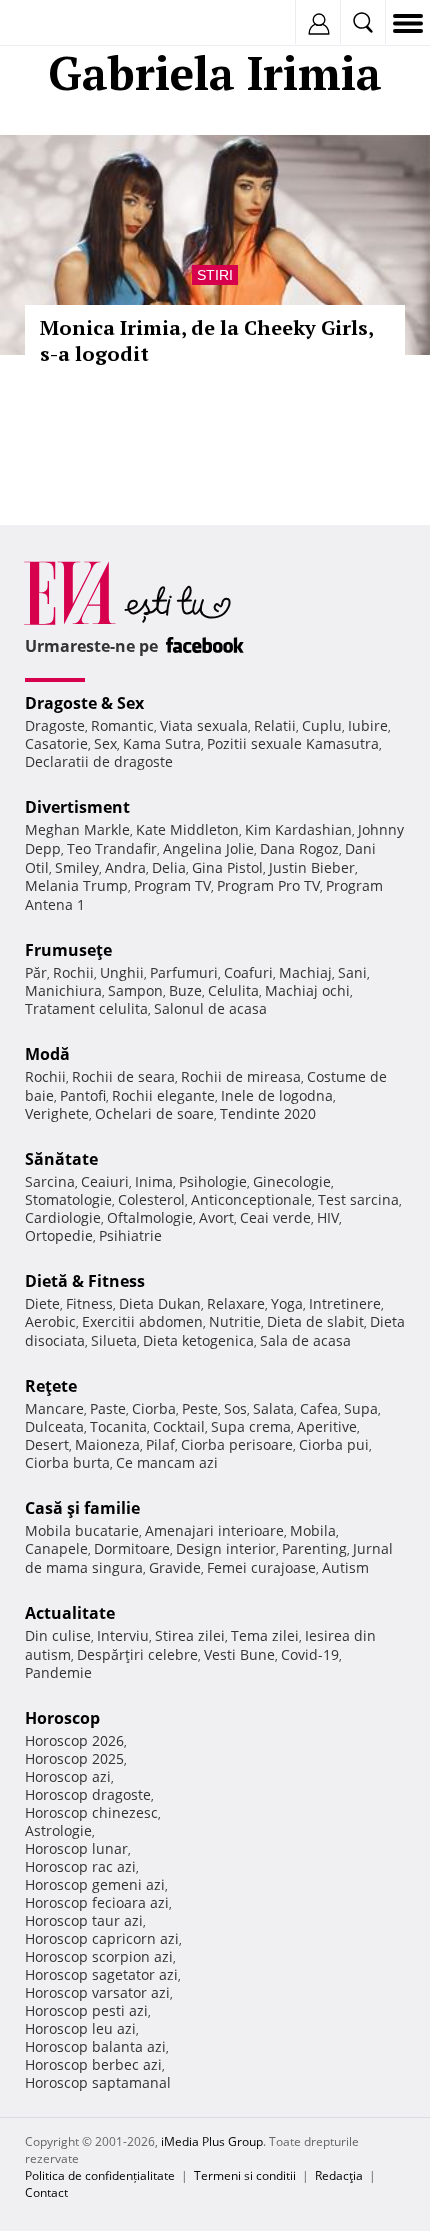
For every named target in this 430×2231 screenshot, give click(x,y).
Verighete (57, 1113)
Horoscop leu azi (80, 2028)
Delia (169, 867)
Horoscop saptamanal (98, 2082)
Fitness (89, 1303)
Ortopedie (59, 1235)
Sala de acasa (305, 1340)
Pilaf (160, 1444)
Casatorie (56, 743)
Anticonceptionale (251, 1199)
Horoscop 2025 (74, 1758)
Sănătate (61, 1159)
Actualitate (70, 1613)
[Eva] (62, 23)
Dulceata (54, 1426)
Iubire (368, 725)
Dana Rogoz (299, 848)
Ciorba (154, 1408)
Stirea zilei (190, 1635)
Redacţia (339, 2175)
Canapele (56, 1548)
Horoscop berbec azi (93, 2064)
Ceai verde (275, 1217)
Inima (154, 1181)
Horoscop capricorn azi (102, 1938)
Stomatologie (68, 1199)
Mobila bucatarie (82, 1530)
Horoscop (62, 1718)
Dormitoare (132, 1548)
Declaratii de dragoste (99, 761)
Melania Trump (76, 885)
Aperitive (327, 1426)
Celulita (233, 990)
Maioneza (107, 1444)
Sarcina (50, 1181)
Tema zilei (265, 1635)
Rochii (73, 972)
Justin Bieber (312, 867)
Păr (36, 972)
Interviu (123, 1635)
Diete (42, 1303)
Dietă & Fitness (85, 1281)
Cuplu (322, 725)
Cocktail (179, 1426)
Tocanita (118, 1426)
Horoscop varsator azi (97, 1992)
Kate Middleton (187, 829)
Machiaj (305, 972)
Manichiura (63, 990)
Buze (185, 990)
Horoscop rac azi (80, 1866)
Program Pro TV (268, 885)
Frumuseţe (68, 950)
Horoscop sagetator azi (101, 1974)
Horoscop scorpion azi (99, 1956)
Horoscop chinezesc (91, 1812)
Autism (345, 1567)
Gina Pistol (227, 867)
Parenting (314, 1548)
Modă (47, 1054)
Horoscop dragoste (88, 1794)
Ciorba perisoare (237, 1444)
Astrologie (58, 1830)
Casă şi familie (82, 1508)
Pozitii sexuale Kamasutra (293, 743)
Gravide (175, 1567)
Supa (361, 1408)
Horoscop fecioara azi (97, 1902)
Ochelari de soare (154, 1113)
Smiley (77, 867)
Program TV (172, 885)
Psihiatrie (130, 1235)
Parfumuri (184, 972)
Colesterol (151, 1199)
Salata (273, 1408)
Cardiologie (63, 1217)
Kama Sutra (162, 743)
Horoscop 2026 (74, 1740)
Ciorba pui (334, 1444)
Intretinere (345, 1303)
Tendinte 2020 (268, 1113)
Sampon (135, 990)
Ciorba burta (67, 1462)
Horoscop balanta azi (95, 2046)
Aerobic (50, 1321)
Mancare (54, 1408)
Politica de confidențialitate (100, 2175)
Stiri (215, 275)
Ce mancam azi (167, 1462)
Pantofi (83, 1095)
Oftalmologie (150, 1217)
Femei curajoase (261, 1567)
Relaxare (236, 1303)
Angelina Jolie (208, 848)
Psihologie (213, 1181)
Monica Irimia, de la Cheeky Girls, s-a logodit (206, 340)
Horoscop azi (68, 1776)
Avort (216, 1217)
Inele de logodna (277, 1095)
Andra (125, 867)
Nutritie (235, 1321)
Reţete (51, 1386)
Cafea (319, 1408)
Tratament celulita (86, 1008)
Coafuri (248, 972)
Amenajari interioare (214, 1530)
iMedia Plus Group (212, 2141)
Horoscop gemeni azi (95, 1884)
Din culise (58, 1635)
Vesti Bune (239, 1654)
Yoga (287, 1303)
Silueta (114, 1340)
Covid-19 (310, 1654)
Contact (46, 2192)
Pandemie (58, 1672)
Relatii (275, 725)
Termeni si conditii (245, 2175)
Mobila (313, 1530)
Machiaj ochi (307, 990)
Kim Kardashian (298, 829)
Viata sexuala (204, 725)
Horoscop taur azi (84, 1920)
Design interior (226, 1548)
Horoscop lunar (76, 1848)
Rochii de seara (123, 1076)
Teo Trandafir (112, 848)
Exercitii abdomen (142, 1321)
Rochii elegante (163, 1095)
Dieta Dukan (160, 1303)
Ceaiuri (105, 1181)
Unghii (122, 972)
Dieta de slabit (315, 1321)
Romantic (122, 725)
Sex (105, 743)
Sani (352, 972)
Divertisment (77, 807)
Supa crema (251, 1426)
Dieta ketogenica (198, 1340)
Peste (200, 1408)
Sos (235, 1408)
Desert (47, 1444)
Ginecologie (292, 1181)
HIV (328, 1217)
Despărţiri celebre (137, 1654)
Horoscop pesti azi (86, 2010)
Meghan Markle (77, 829)
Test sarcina (358, 1199)
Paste (108, 1408)
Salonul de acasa (210, 1008)
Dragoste (55, 725)
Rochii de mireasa (241, 1076)
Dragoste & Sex (84, 703)
